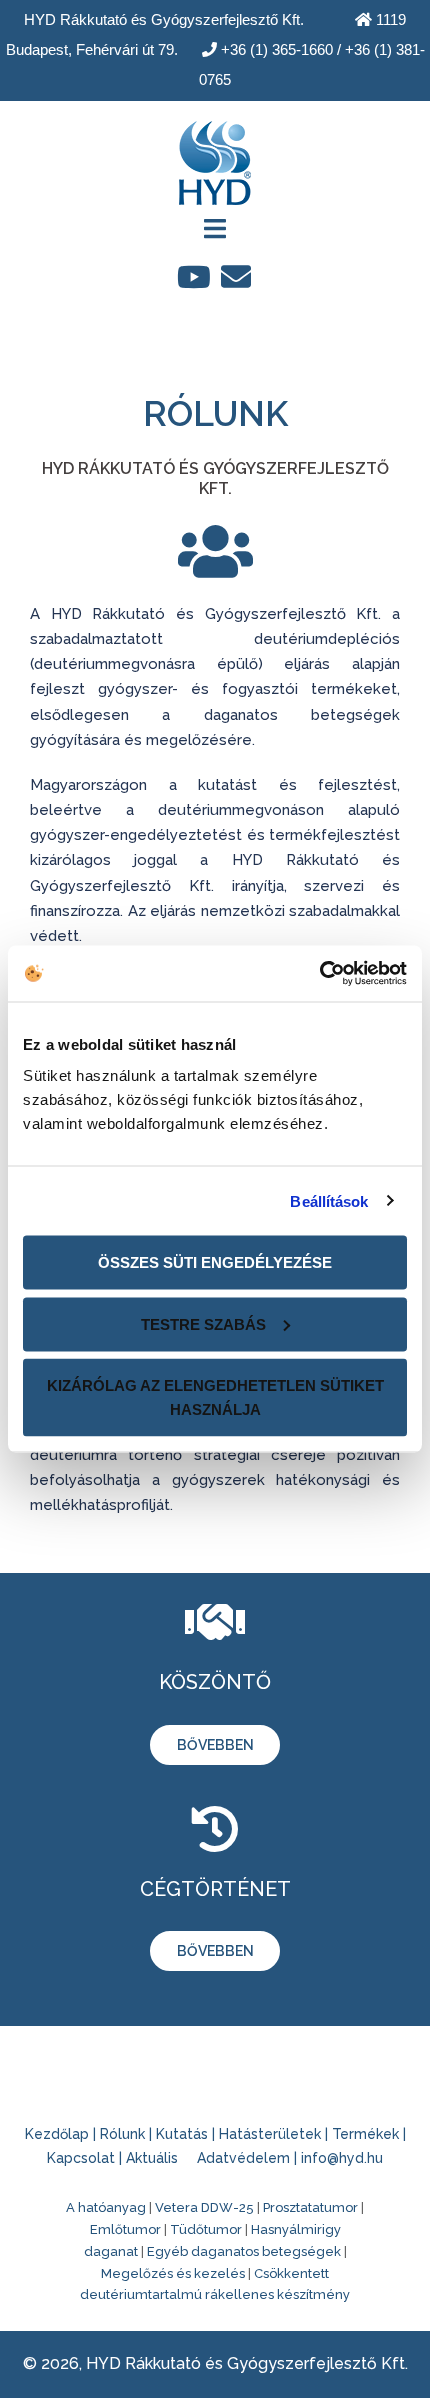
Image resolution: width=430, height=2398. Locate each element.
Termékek (365, 2134)
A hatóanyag (106, 2207)
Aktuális (152, 2158)
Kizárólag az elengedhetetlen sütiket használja (215, 1397)
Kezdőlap (57, 2134)
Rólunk (122, 2134)
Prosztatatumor (310, 2207)
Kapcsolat (81, 2158)
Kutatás (182, 2134)
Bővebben (215, 1745)
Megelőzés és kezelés (173, 2273)
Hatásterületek (270, 2134)
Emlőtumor (125, 2229)
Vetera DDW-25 (204, 2207)
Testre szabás (203, 1323)
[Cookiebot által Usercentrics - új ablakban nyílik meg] (319, 974)
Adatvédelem (243, 2158)
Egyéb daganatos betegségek (244, 2251)
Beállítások (329, 1200)
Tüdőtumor (206, 2229)
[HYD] (215, 156)
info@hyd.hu (342, 2158)
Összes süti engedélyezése (215, 1262)
